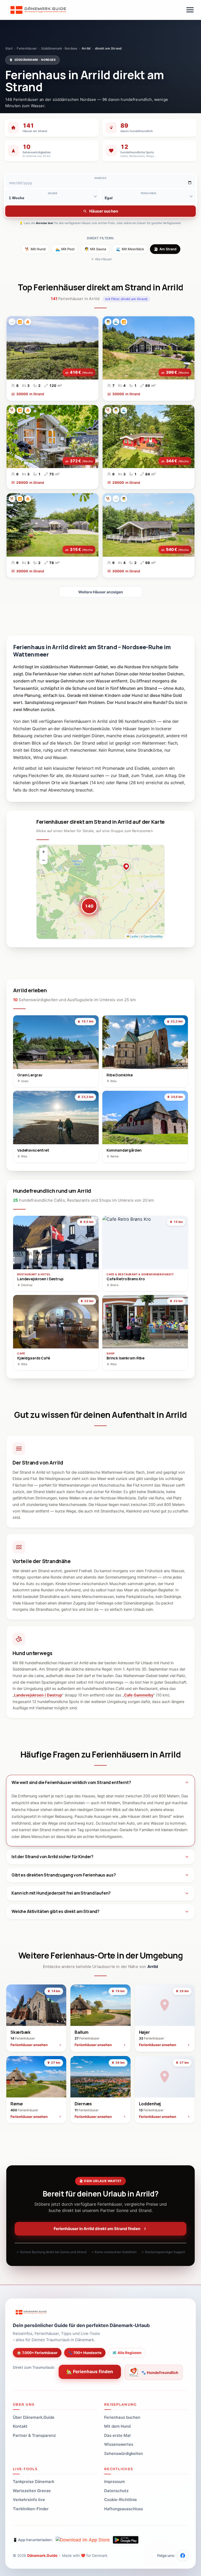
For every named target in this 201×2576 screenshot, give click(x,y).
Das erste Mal (117, 2435)
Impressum (115, 2482)
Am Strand (165, 249)
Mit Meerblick (130, 249)
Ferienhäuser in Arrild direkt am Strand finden (97, 2229)
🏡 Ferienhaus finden (90, 2372)
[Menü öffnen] (190, 10)
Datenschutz (116, 2491)
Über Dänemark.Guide (34, 2417)
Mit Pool (65, 249)
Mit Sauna (95, 249)
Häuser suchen (104, 211)
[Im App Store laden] (83, 2540)
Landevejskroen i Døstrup (38, 1695)
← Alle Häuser (102, 259)
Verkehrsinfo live (29, 2500)
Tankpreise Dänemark (33, 2482)
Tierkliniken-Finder (31, 2509)
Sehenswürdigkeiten (124, 2453)
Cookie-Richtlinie (121, 2500)
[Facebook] (183, 2556)
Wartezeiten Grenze (32, 2491)
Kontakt (20, 2426)
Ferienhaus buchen (122, 2417)
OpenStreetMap (153, 936)
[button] (86, 903)
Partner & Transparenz (34, 2435)
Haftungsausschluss (124, 2509)
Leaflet (134, 936)
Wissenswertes (119, 2444)
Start (9, 48)
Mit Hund (35, 249)
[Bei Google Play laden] (126, 2540)
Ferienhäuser (27, 48)
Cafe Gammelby (139, 1695)
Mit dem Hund (117, 2426)
